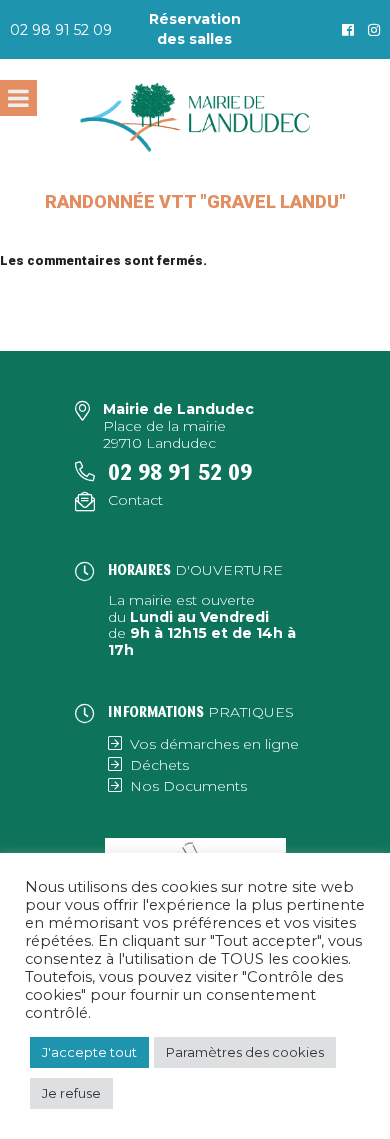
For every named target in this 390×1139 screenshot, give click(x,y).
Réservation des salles (195, 29)
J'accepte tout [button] (89, 1052)
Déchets (159, 765)
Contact (135, 500)
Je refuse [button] (71, 1093)
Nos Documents (188, 786)
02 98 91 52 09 (61, 30)
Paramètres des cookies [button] (245, 1052)
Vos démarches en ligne (214, 744)
